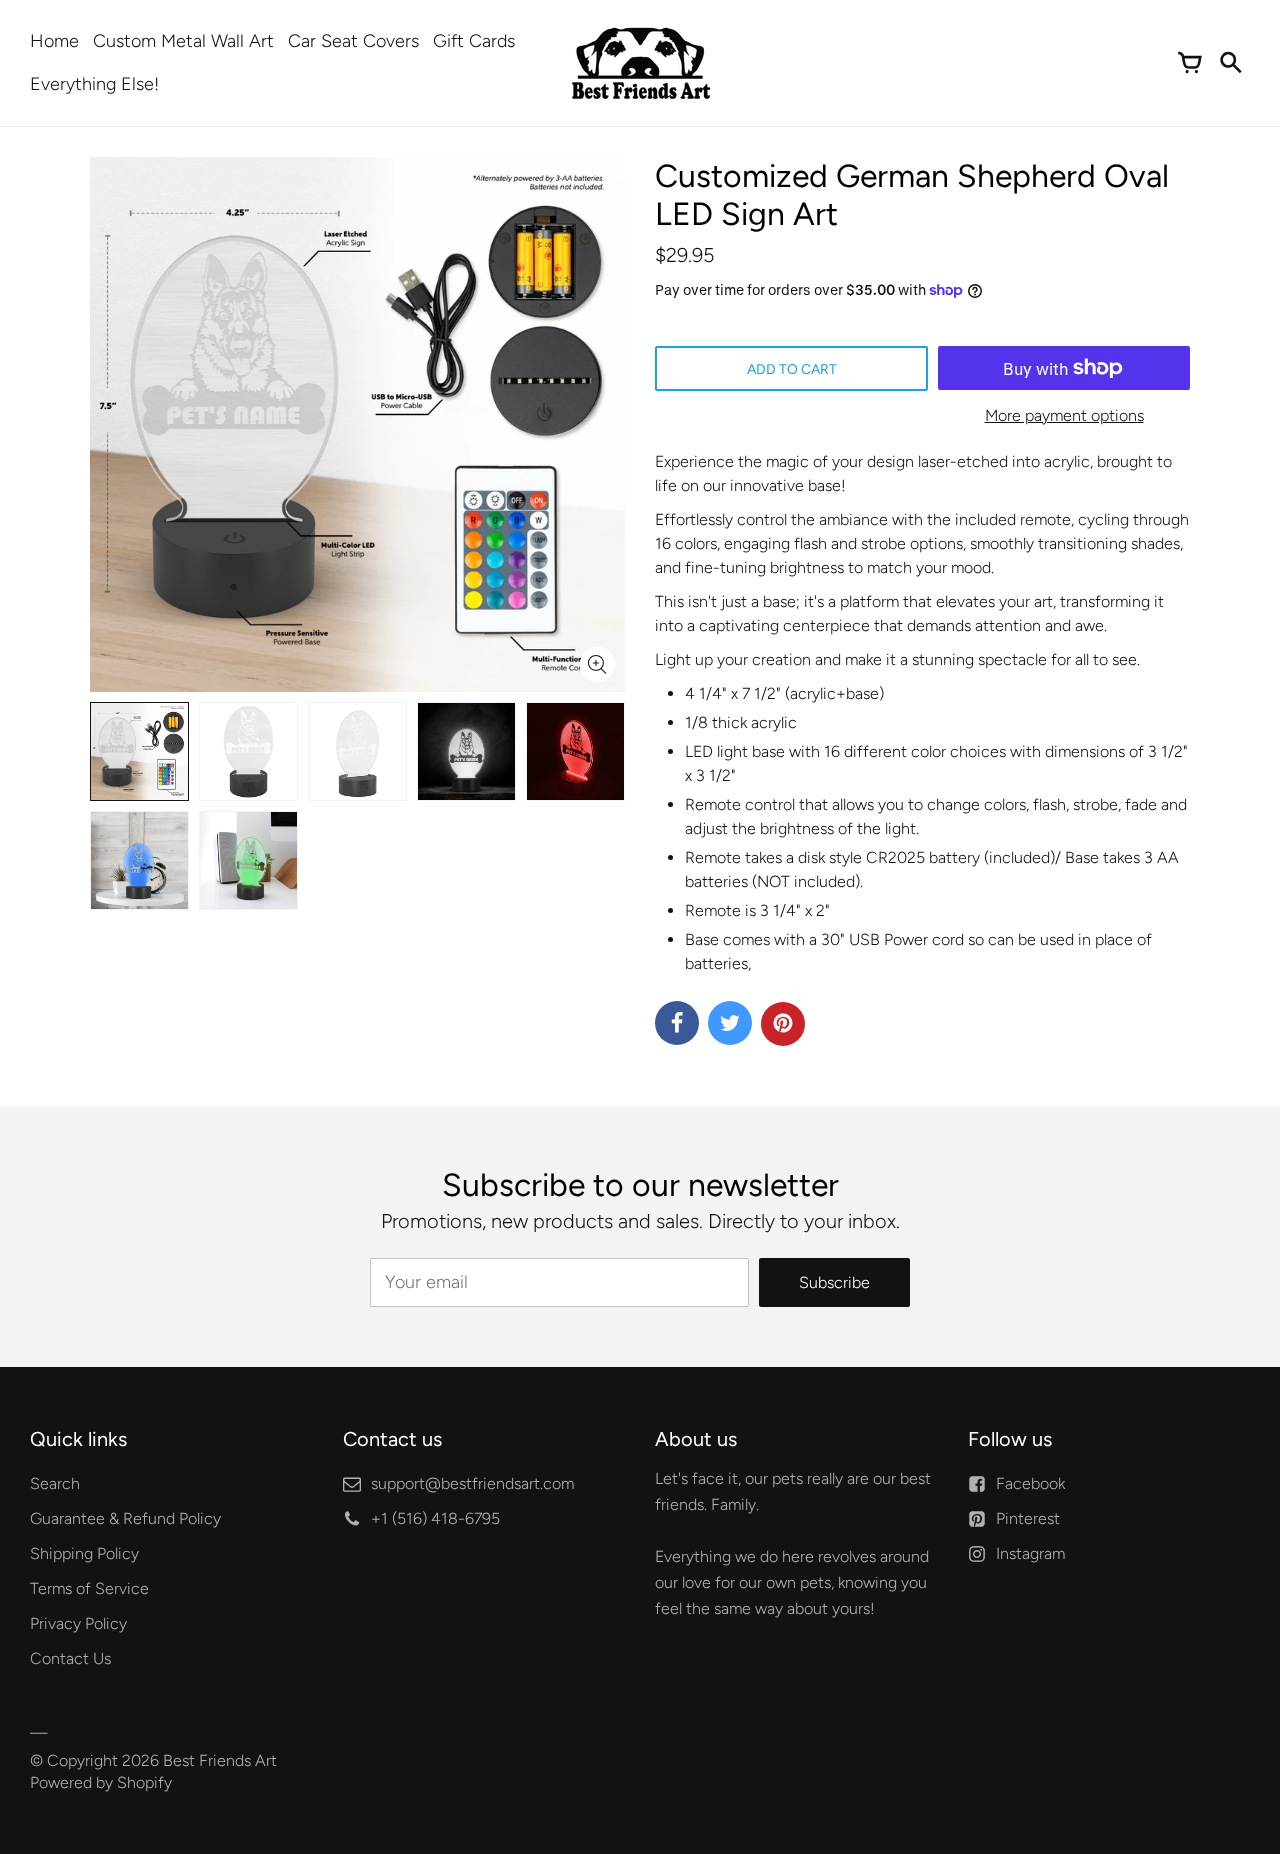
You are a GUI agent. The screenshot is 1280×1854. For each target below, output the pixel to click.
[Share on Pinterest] (783, 1024)
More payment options (1064, 415)
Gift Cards (474, 41)
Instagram (1030, 1553)
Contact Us (70, 1658)
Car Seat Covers (353, 41)
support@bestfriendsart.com (472, 1483)
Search (55, 1483)
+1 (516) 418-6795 (435, 1518)
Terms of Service (89, 1588)
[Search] (1230, 63)
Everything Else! (94, 84)
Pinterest (1028, 1518)
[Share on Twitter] (730, 1023)
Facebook (1030, 1483)
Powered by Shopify (101, 1782)
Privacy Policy (78, 1623)
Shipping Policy (84, 1553)
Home (54, 41)
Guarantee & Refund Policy (125, 1518)
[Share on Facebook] (677, 1023)
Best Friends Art (220, 1760)
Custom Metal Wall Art (183, 41)
